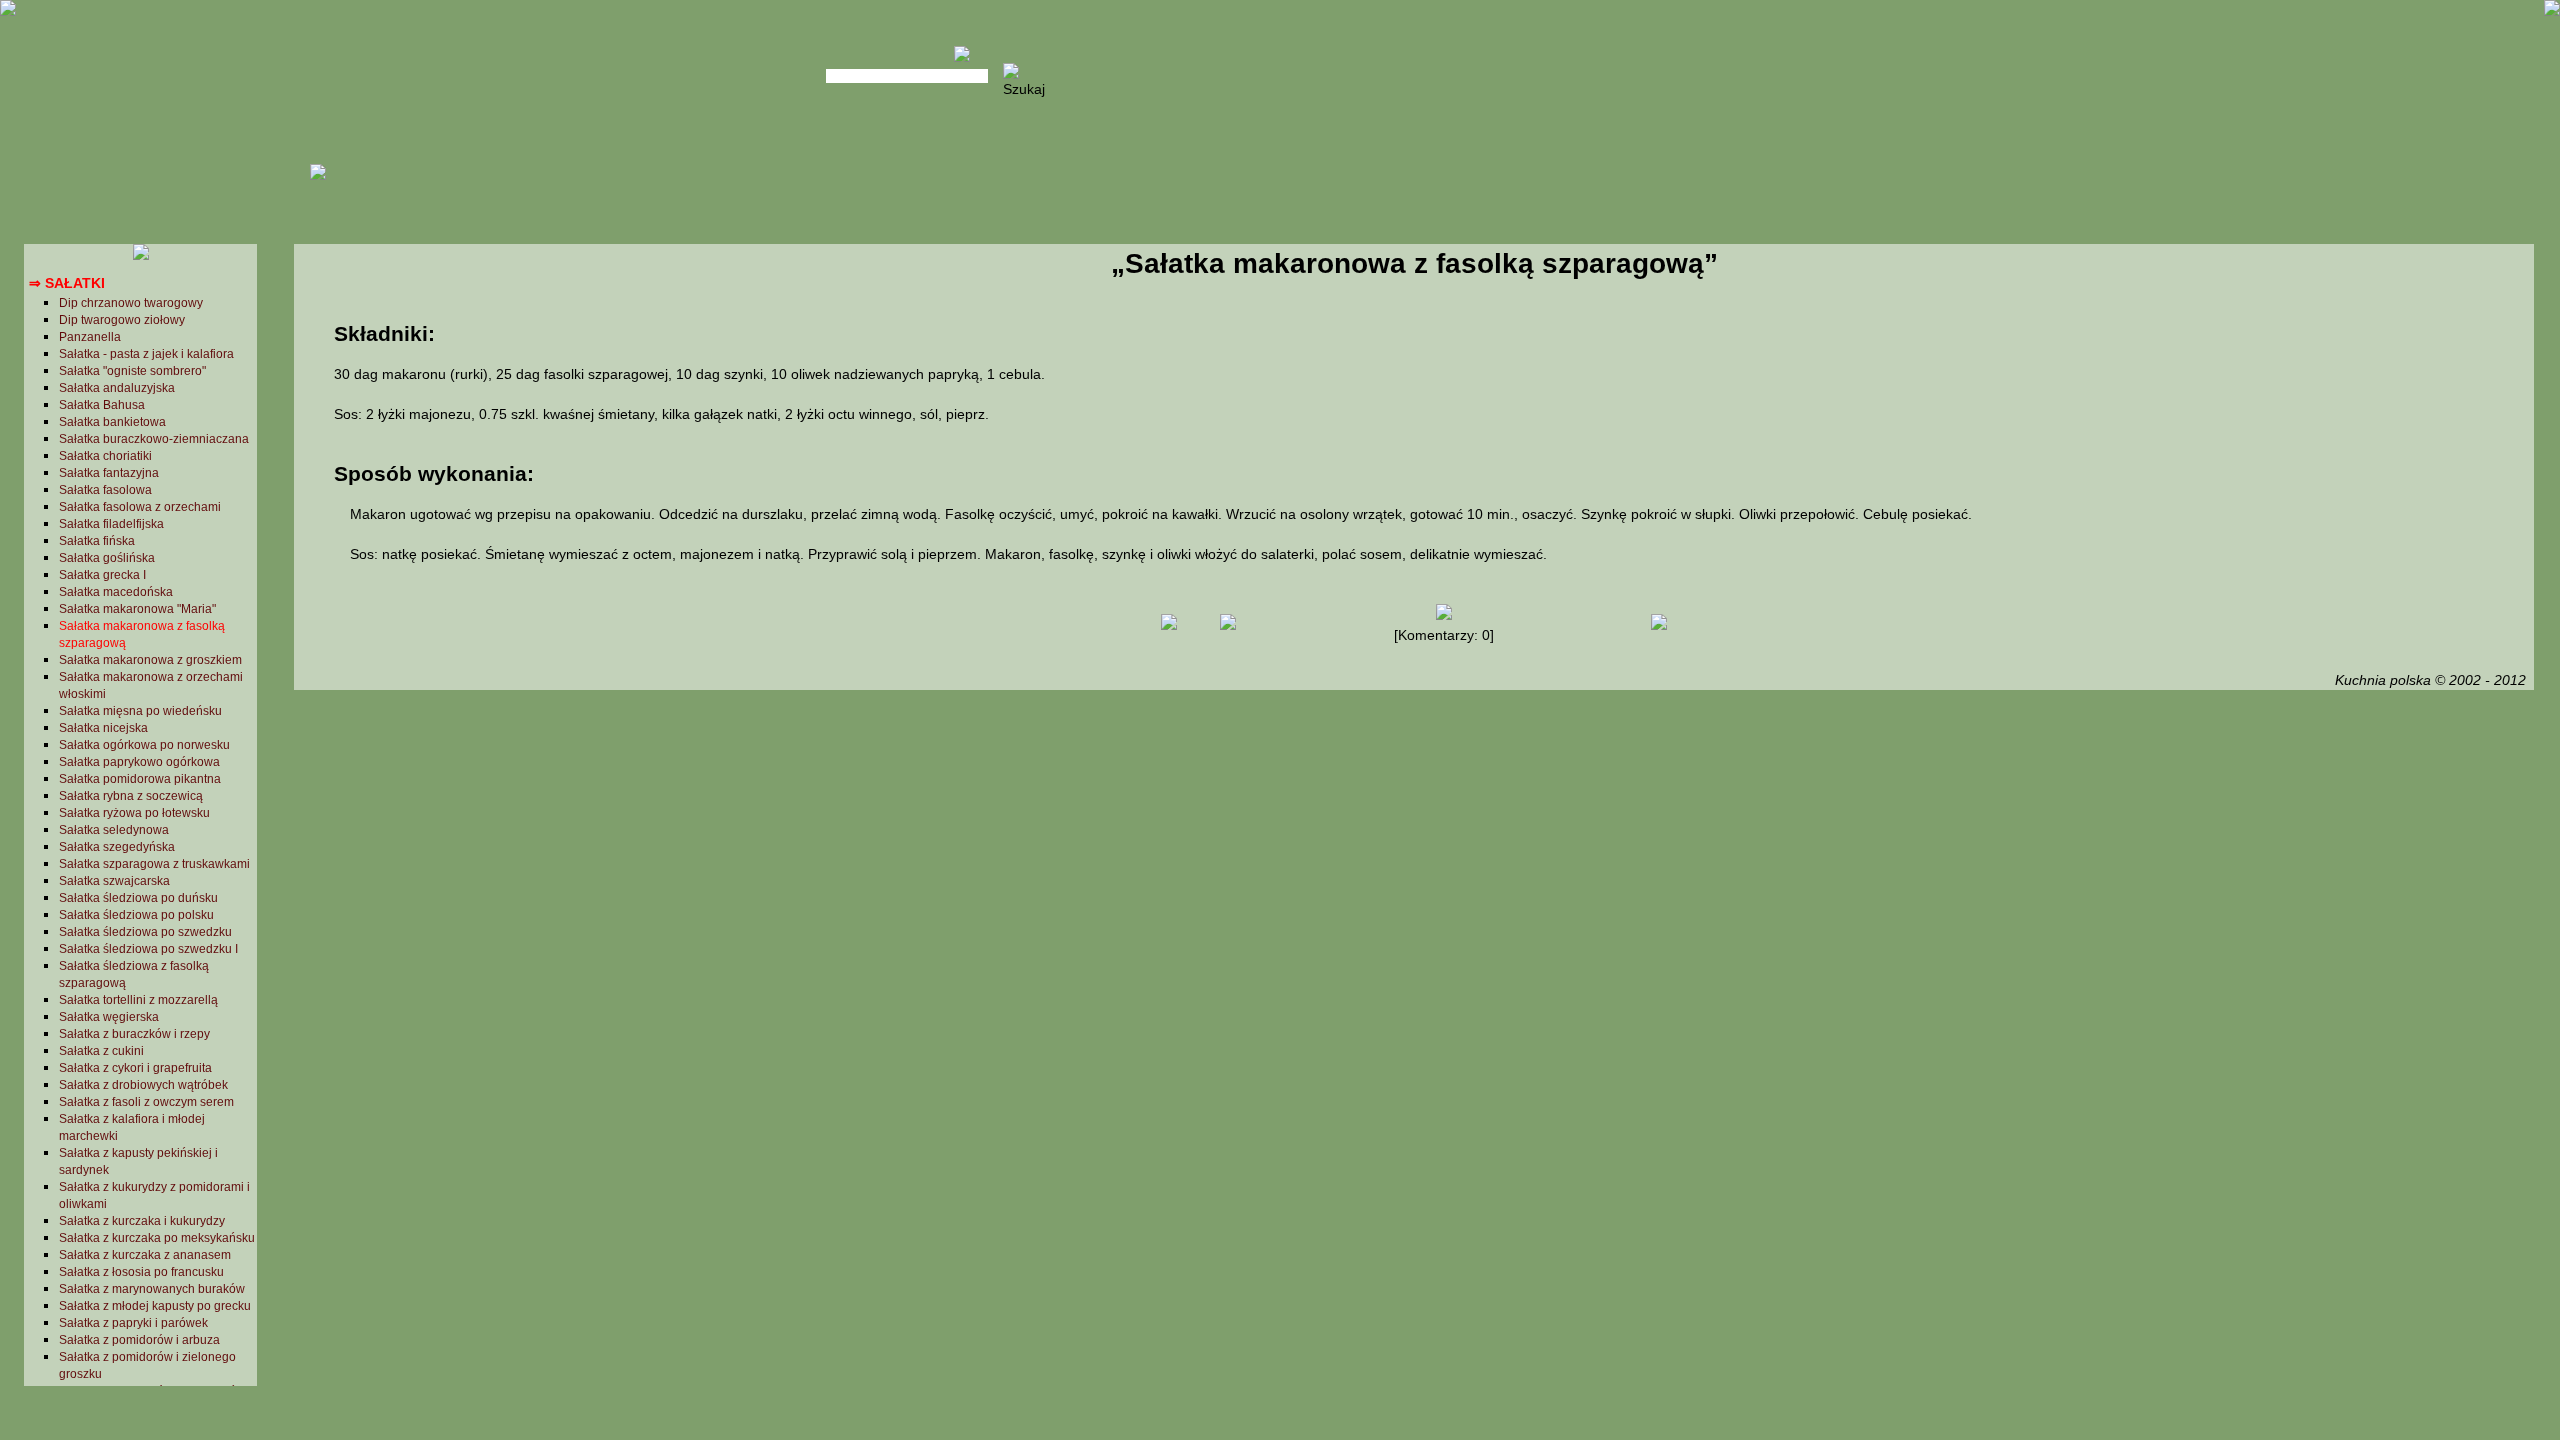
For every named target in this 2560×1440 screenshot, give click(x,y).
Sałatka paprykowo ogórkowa (139, 762)
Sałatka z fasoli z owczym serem (146, 1102)
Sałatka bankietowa (112, 422)
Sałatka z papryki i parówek (133, 1323)
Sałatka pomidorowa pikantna (140, 779)
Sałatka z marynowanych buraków (152, 1289)
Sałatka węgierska (109, 1017)
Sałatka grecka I (102, 575)
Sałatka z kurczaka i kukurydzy (142, 1221)
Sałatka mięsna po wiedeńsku (140, 711)
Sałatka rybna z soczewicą (131, 796)
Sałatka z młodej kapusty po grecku (155, 1306)
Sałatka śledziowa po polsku (136, 915)
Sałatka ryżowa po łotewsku (134, 813)
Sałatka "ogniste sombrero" (132, 371)
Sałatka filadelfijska (111, 524)
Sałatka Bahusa (102, 405)
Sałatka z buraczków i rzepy (134, 1034)
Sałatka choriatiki (105, 456)
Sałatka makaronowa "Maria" (137, 609)
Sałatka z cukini (101, 1051)
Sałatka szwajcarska (114, 881)
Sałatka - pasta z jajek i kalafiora (146, 354)
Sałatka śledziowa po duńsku (138, 898)
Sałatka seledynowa (114, 830)
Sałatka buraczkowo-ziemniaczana (154, 439)
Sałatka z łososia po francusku (141, 1272)
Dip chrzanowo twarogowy (131, 303)
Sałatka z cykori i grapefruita (135, 1068)
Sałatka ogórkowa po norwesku (144, 745)
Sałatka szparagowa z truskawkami (154, 864)
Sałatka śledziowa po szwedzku (145, 932)
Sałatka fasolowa (105, 490)
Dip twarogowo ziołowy (122, 320)
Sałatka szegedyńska (117, 847)
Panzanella (90, 337)
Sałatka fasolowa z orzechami (140, 507)
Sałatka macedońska (116, 592)
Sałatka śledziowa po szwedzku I (148, 949)
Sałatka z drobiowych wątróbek (143, 1085)
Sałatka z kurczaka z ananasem (145, 1255)
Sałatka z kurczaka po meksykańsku (157, 1238)
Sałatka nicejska (103, 728)
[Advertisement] (1414, 854)
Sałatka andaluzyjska (117, 388)
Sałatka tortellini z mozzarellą (138, 1000)
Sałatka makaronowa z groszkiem (150, 660)
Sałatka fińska (97, 541)
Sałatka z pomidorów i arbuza (139, 1340)
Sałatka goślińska (107, 558)
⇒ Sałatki (67, 283)
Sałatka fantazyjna (109, 473)
